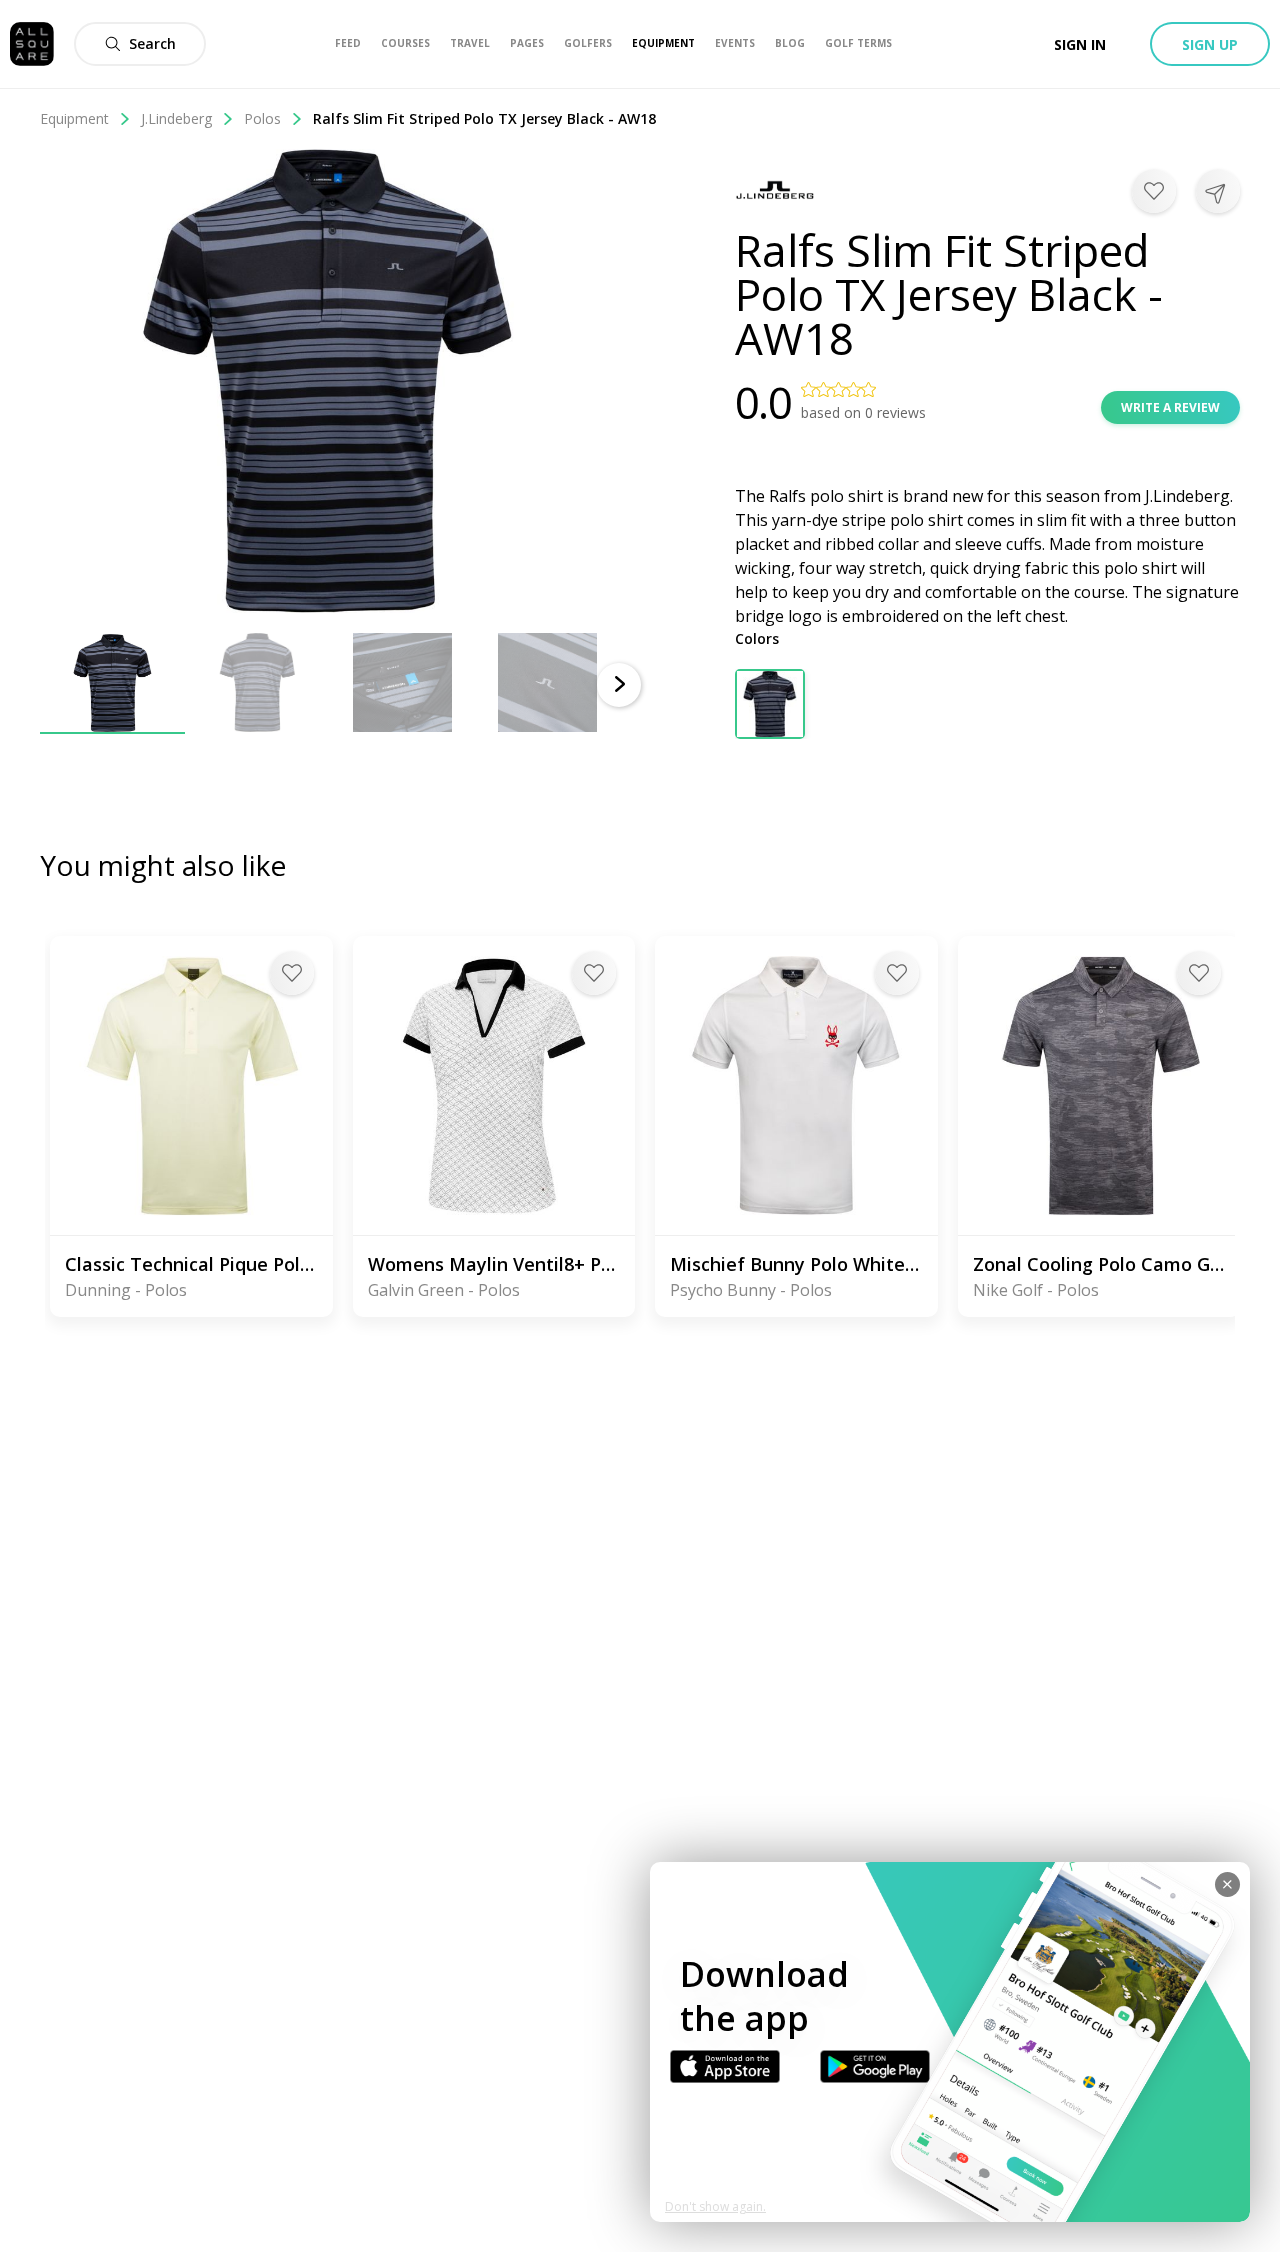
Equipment (74, 118)
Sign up (1210, 44)
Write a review (1170, 407)
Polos (262, 118)
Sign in (1080, 44)
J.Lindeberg (176, 118)
